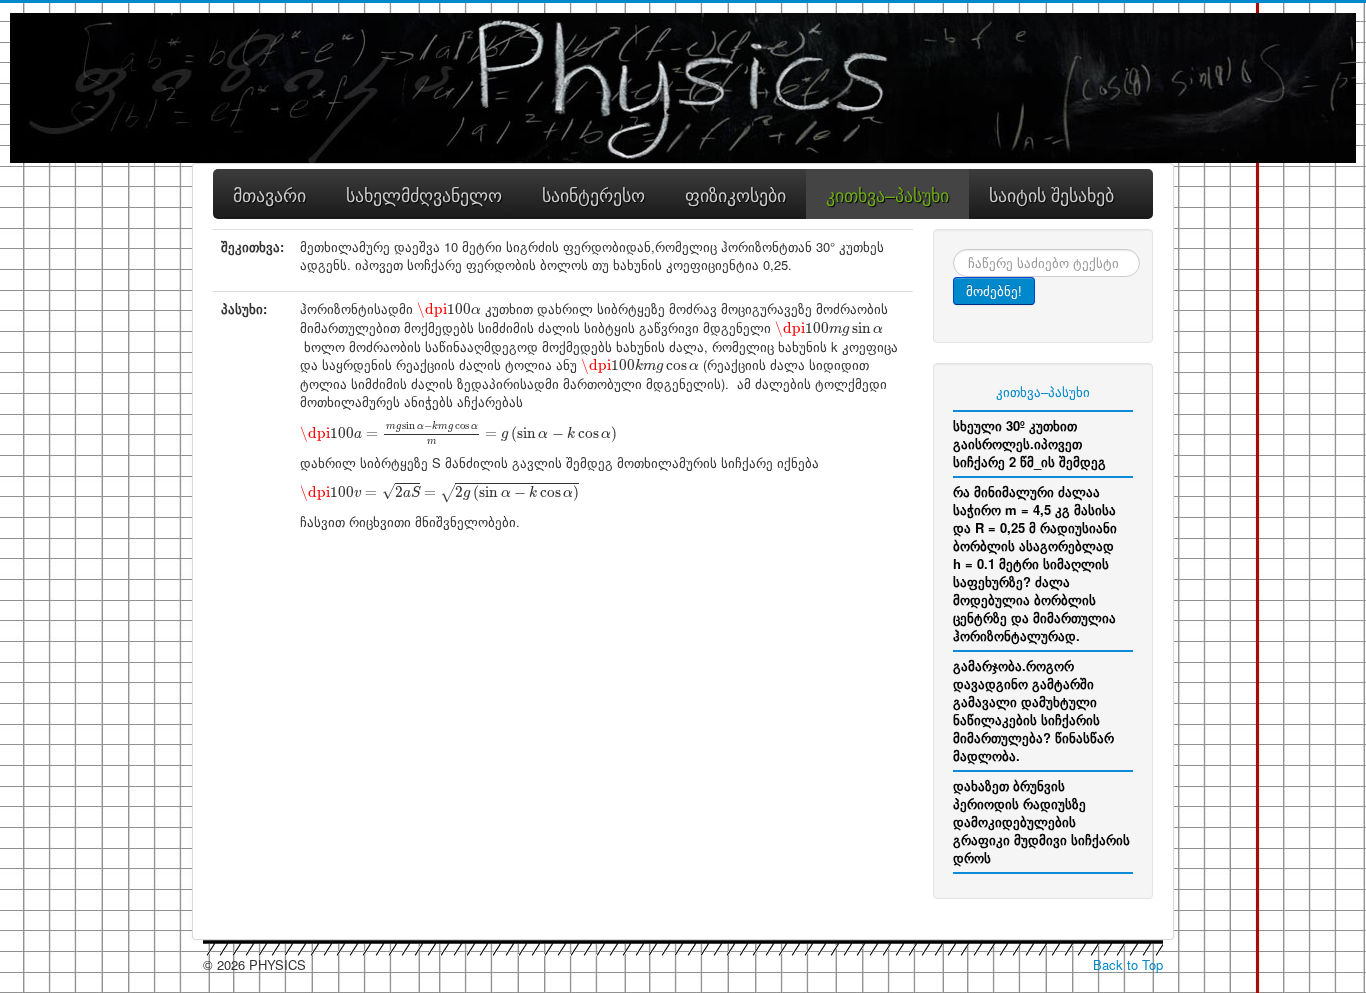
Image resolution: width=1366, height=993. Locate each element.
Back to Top (1128, 964)
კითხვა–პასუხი (1043, 391)
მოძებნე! (994, 290)
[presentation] (449, 310)
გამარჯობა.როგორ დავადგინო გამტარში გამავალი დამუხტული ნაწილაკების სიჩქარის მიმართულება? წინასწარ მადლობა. (1033, 710)
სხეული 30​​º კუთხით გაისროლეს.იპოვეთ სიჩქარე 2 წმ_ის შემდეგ (1029, 443)
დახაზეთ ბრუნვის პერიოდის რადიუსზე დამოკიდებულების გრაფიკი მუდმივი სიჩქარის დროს (1041, 821)
